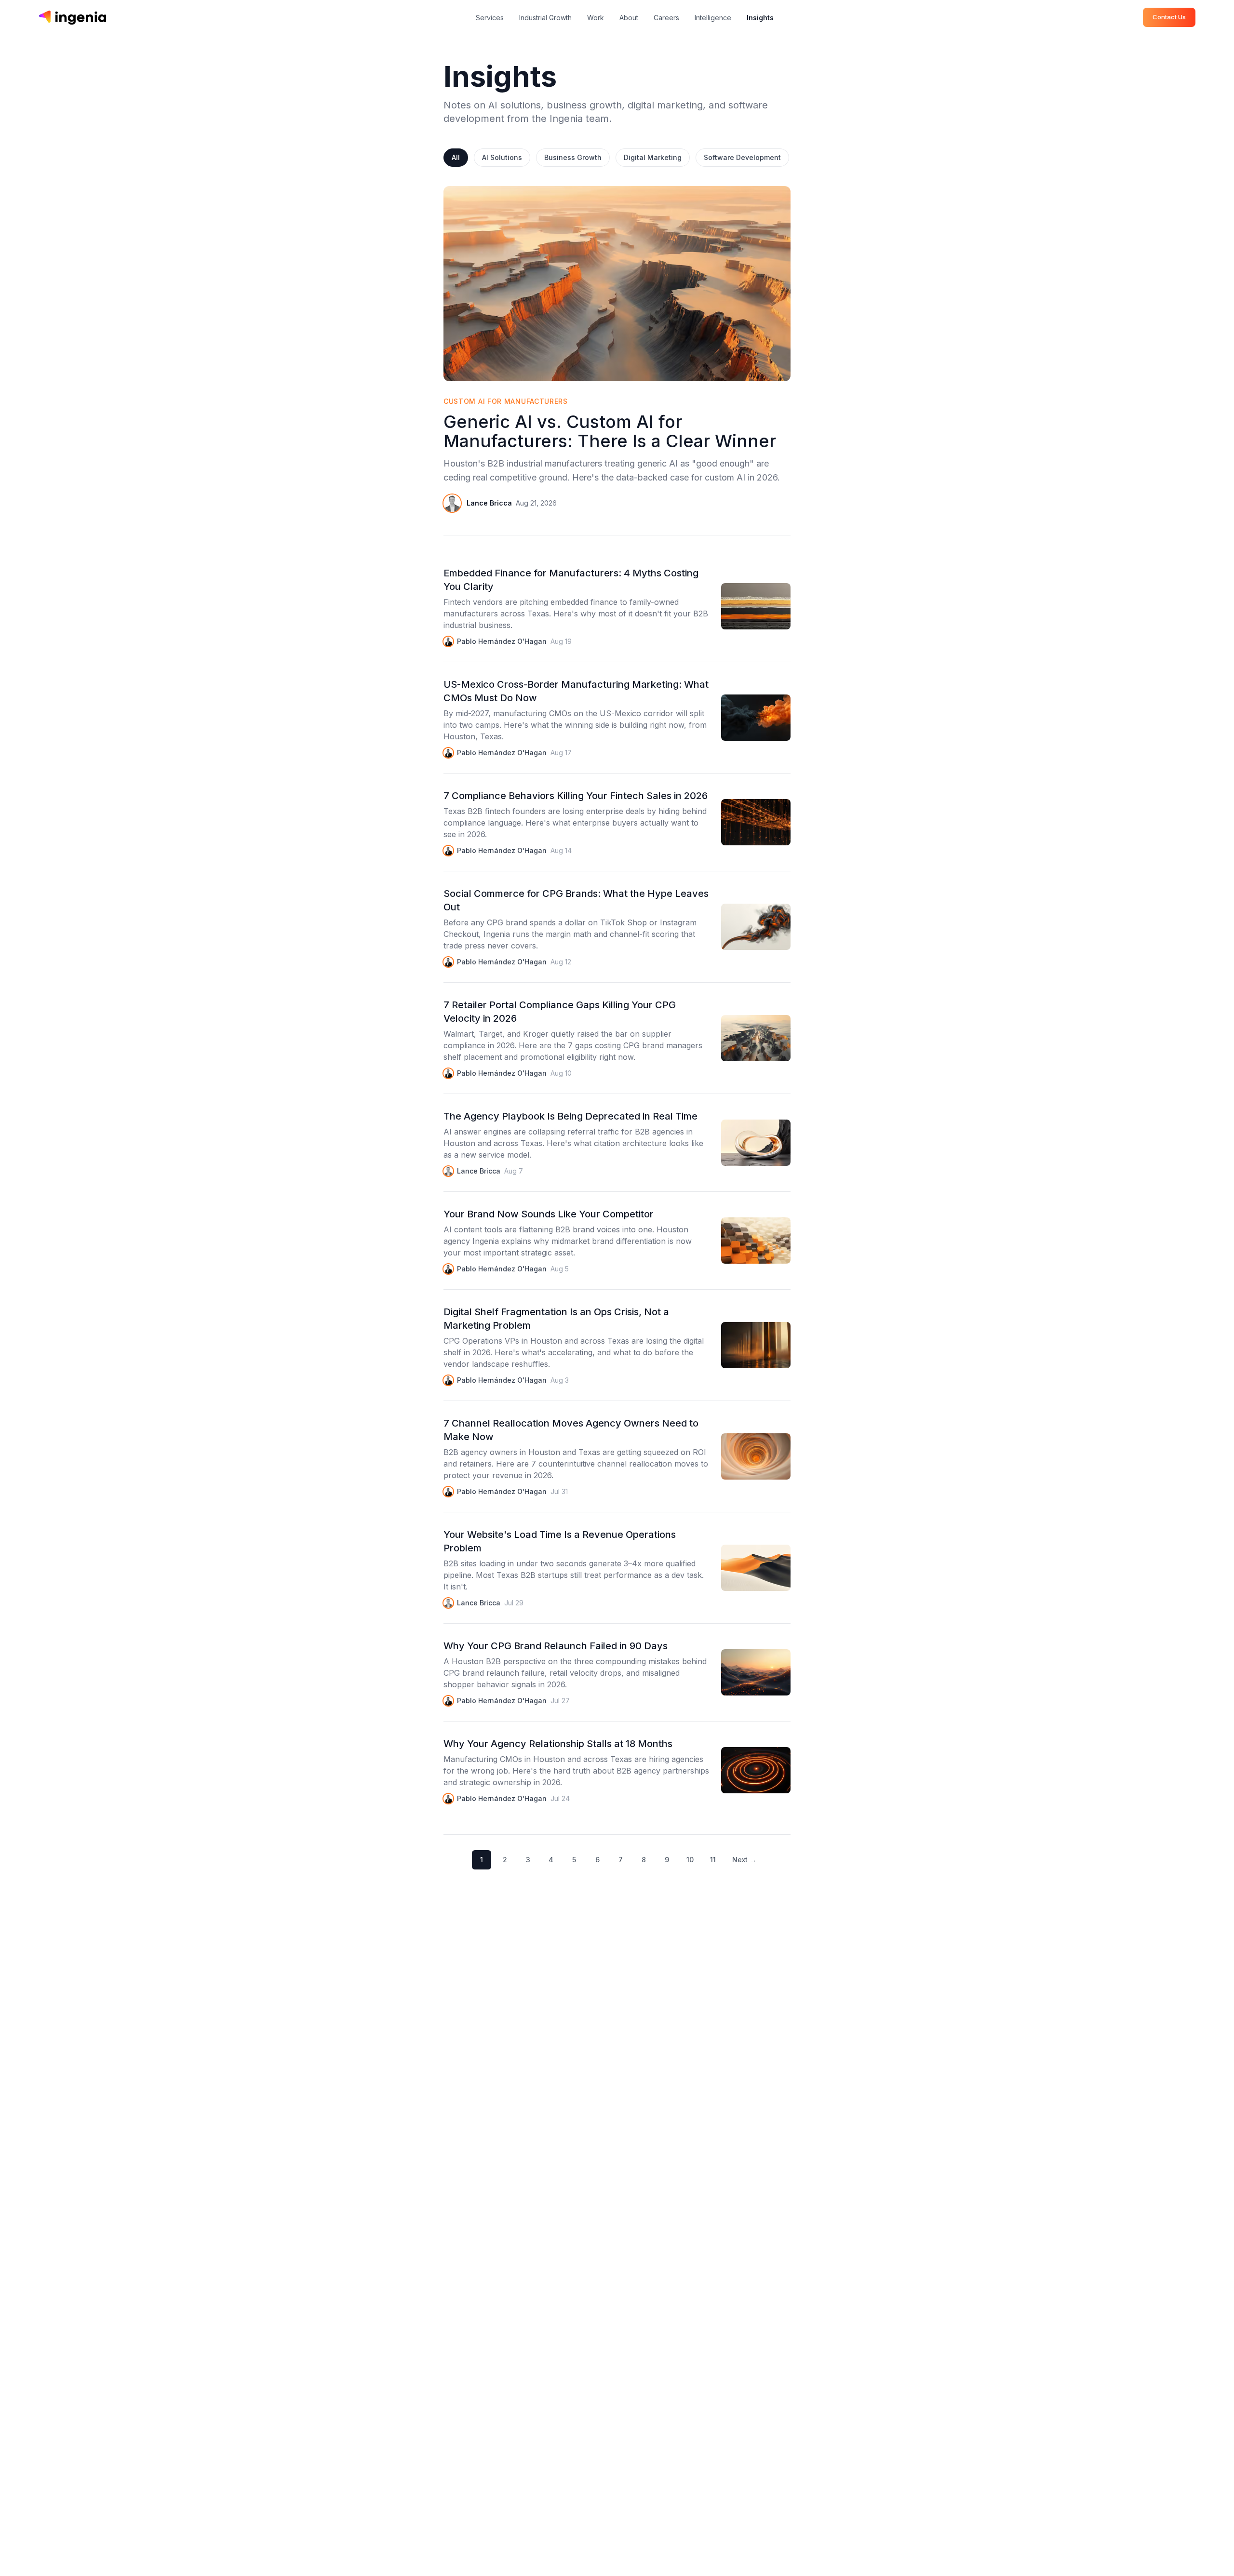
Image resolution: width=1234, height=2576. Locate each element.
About (629, 18)
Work (596, 18)
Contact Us (1169, 17)
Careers (666, 18)
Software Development (742, 157)
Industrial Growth (545, 18)
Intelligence (713, 18)
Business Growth (573, 157)
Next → (744, 1860)
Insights (760, 18)
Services (490, 18)
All (456, 157)
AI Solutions (502, 157)
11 (713, 1860)
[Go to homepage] (72, 17)
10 (690, 1860)
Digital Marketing (653, 157)
